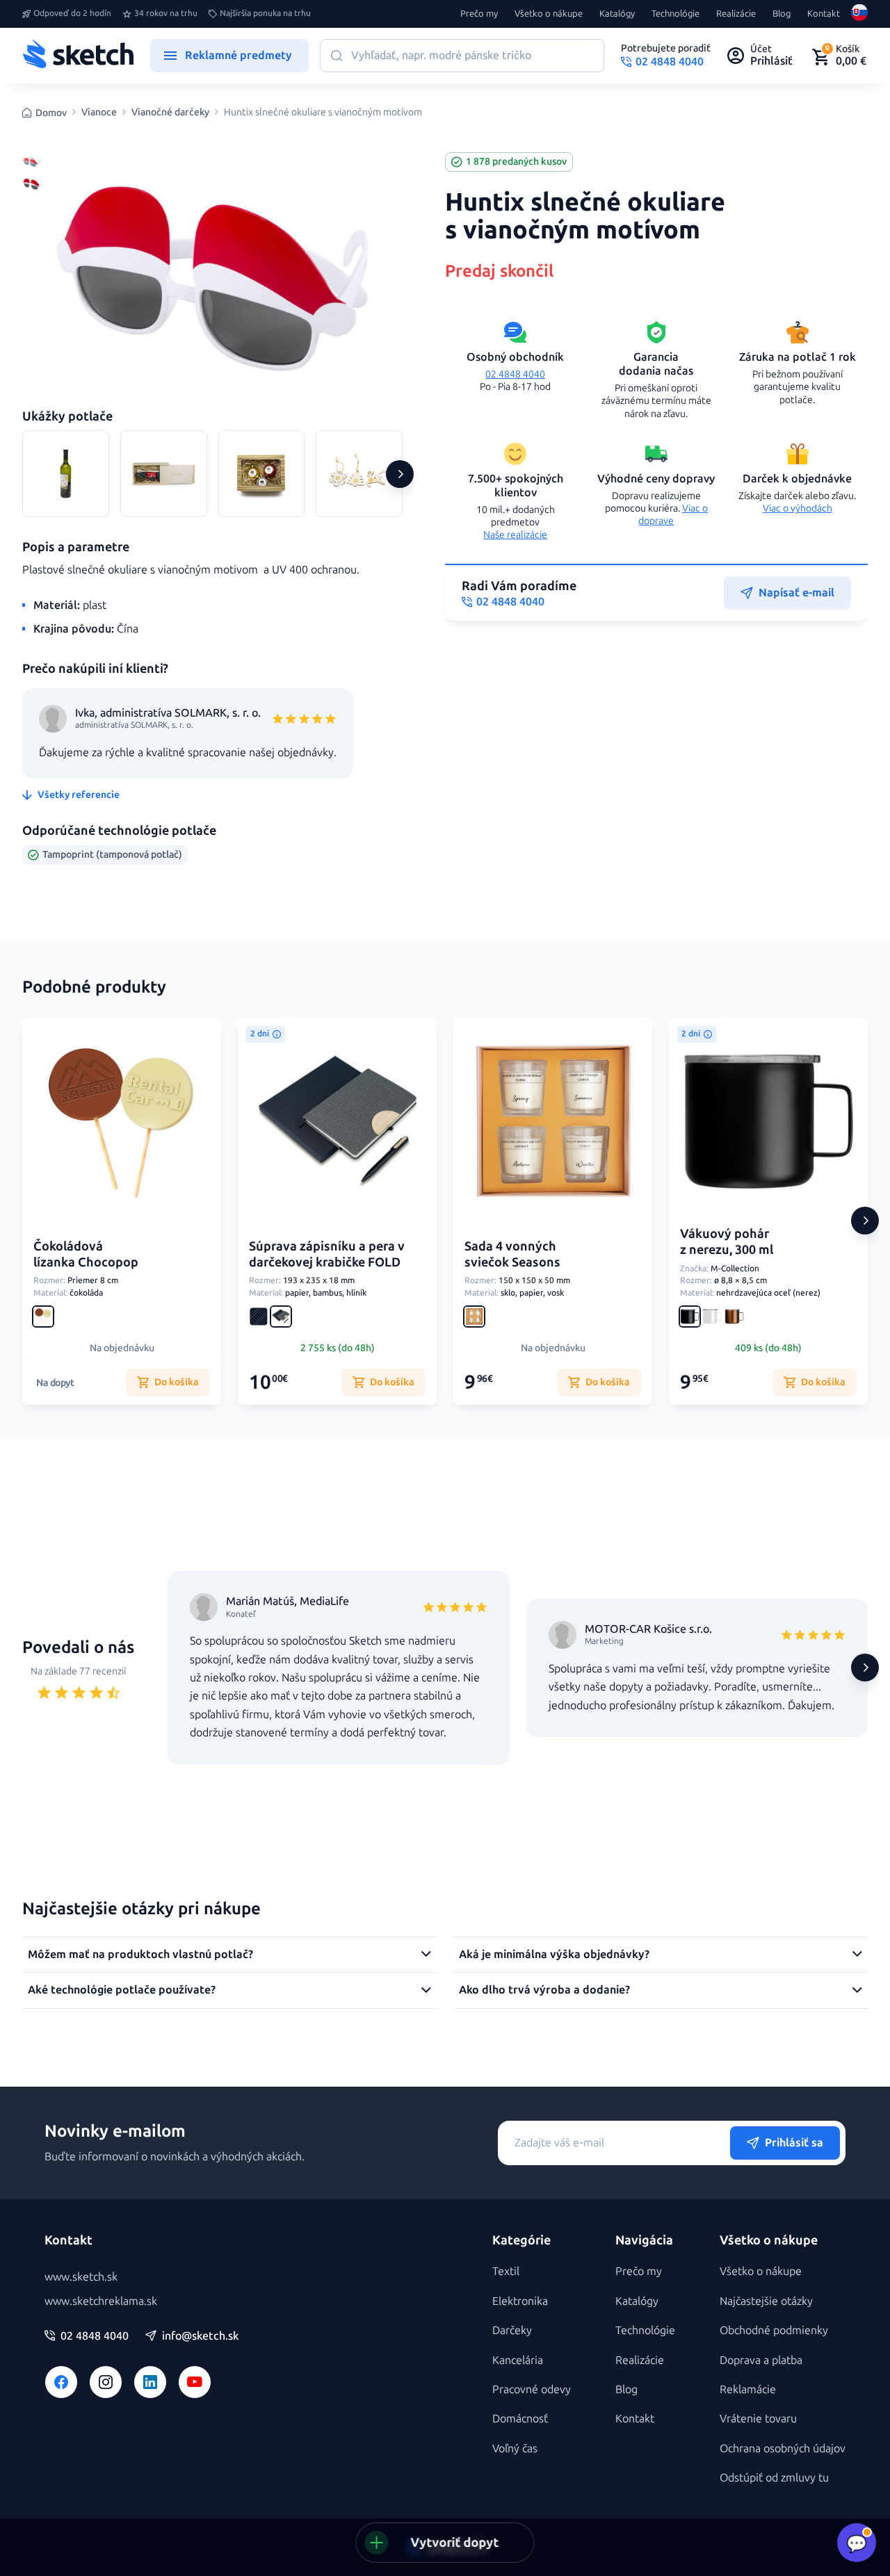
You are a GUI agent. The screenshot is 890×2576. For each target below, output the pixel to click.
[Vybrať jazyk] (859, 14)
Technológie (675, 14)
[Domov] (78, 56)
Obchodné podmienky (774, 2330)
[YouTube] (195, 2382)
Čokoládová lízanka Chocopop (86, 1254)
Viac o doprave (673, 515)
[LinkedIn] (150, 2382)
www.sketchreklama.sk (101, 2301)
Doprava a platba (761, 2360)
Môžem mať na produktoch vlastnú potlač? (140, 1954)
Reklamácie (748, 2389)
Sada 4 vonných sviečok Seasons (512, 1254)
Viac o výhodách (798, 508)
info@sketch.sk (200, 2336)
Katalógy (617, 14)
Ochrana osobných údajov (783, 2448)
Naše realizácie (515, 535)
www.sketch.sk (81, 2277)
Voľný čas (515, 2448)
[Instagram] (106, 2382)
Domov (51, 113)
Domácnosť (520, 2419)
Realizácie (736, 14)
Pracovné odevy (532, 2389)
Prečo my (479, 14)
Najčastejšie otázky (766, 2301)
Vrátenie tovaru (758, 2419)
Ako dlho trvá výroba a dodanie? (544, 1990)
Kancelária (518, 2360)
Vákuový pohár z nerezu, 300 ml (727, 1242)
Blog (782, 14)
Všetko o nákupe (549, 14)
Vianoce (99, 113)
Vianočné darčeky (170, 113)
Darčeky (512, 2330)
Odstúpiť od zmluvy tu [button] (774, 2478)
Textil (506, 2271)
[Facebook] (61, 2382)
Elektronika (520, 2301)
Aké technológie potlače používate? (122, 1990)
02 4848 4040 (515, 374)
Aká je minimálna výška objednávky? (554, 1954)
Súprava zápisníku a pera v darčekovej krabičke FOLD (327, 1254)
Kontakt (824, 14)
